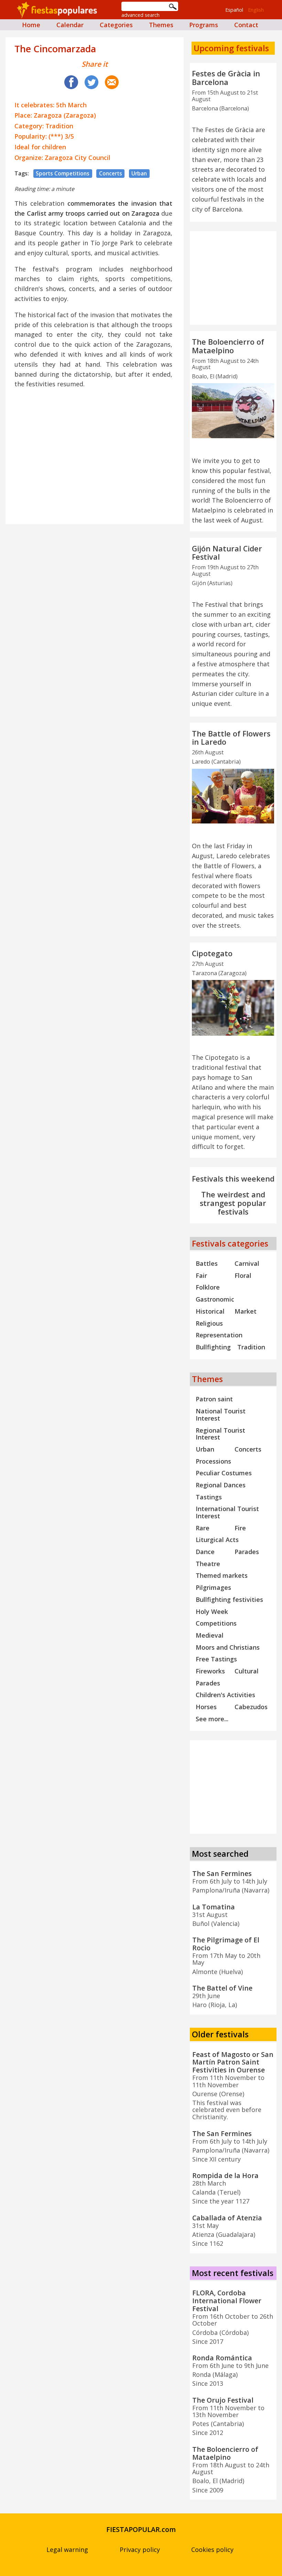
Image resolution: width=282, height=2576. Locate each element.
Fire (240, 1528)
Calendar (70, 25)
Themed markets (222, 1575)
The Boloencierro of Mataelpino (228, 346)
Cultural (247, 1671)
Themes (161, 25)
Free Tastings (216, 1659)
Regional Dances (221, 1485)
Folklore (208, 1287)
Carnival (247, 1263)
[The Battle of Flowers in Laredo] (233, 796)
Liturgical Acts (217, 1540)
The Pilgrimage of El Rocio (226, 1944)
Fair (201, 1275)
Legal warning (67, 2550)
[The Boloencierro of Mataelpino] (233, 411)
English (256, 10)
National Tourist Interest (221, 1415)
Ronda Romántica (222, 2358)
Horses (206, 1707)
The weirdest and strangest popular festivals (233, 1203)
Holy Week (212, 1612)
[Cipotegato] (233, 1008)
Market (246, 1311)
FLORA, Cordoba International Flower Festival (227, 2301)
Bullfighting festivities (229, 1599)
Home (31, 25)
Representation (219, 1335)
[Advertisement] (95, 443)
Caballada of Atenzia (227, 2218)
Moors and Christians (228, 1647)
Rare (203, 1528)
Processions (213, 1461)
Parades (247, 1552)
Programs (204, 25)
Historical (210, 1311)
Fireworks (210, 1671)
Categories (116, 25)
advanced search (140, 15)
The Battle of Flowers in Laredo (231, 738)
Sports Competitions (63, 173)
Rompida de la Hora (225, 2175)
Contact (246, 25)
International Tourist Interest (227, 1512)
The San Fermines (222, 1873)
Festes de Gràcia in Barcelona (226, 78)
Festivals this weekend (233, 1179)
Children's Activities (225, 1695)
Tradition (251, 1347)
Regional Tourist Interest (220, 1434)
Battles (207, 1263)
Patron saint (214, 1399)
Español (234, 10)
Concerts (111, 173)
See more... (212, 1719)
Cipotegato (212, 953)
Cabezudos (251, 1707)
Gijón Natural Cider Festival (227, 553)
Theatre (208, 1564)
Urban (139, 173)
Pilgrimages (213, 1587)
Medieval (210, 1635)
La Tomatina (214, 1907)
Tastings (209, 1497)
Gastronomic (215, 1299)
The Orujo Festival (223, 2400)
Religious (209, 1323)
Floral (243, 1275)
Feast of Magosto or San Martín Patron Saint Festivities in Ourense (233, 2062)
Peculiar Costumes (224, 1473)
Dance (205, 1552)
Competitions (216, 1623)
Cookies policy (212, 2550)
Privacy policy (140, 2550)
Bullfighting (213, 1347)
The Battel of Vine (222, 1988)
